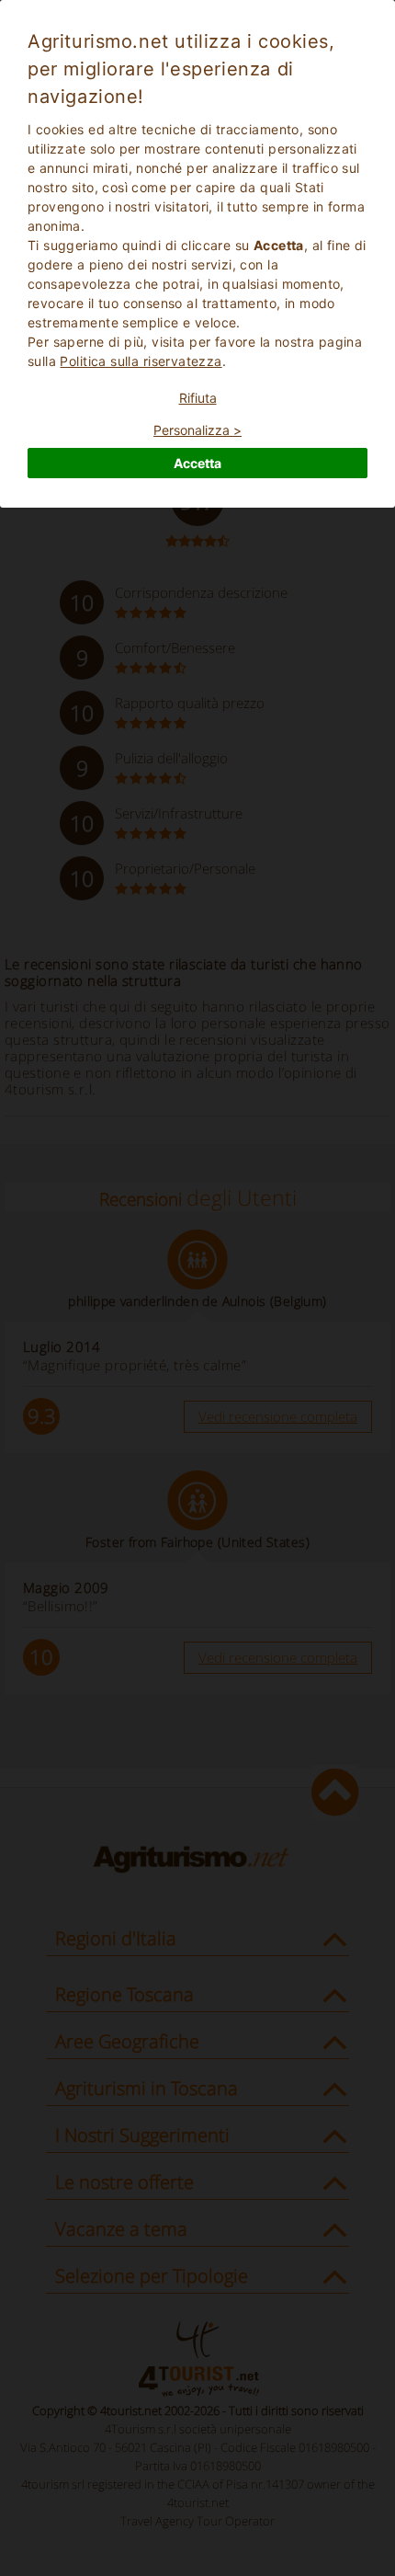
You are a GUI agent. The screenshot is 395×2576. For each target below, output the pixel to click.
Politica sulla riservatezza (141, 361)
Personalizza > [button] (197, 430)
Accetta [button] (197, 463)
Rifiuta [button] (198, 398)
